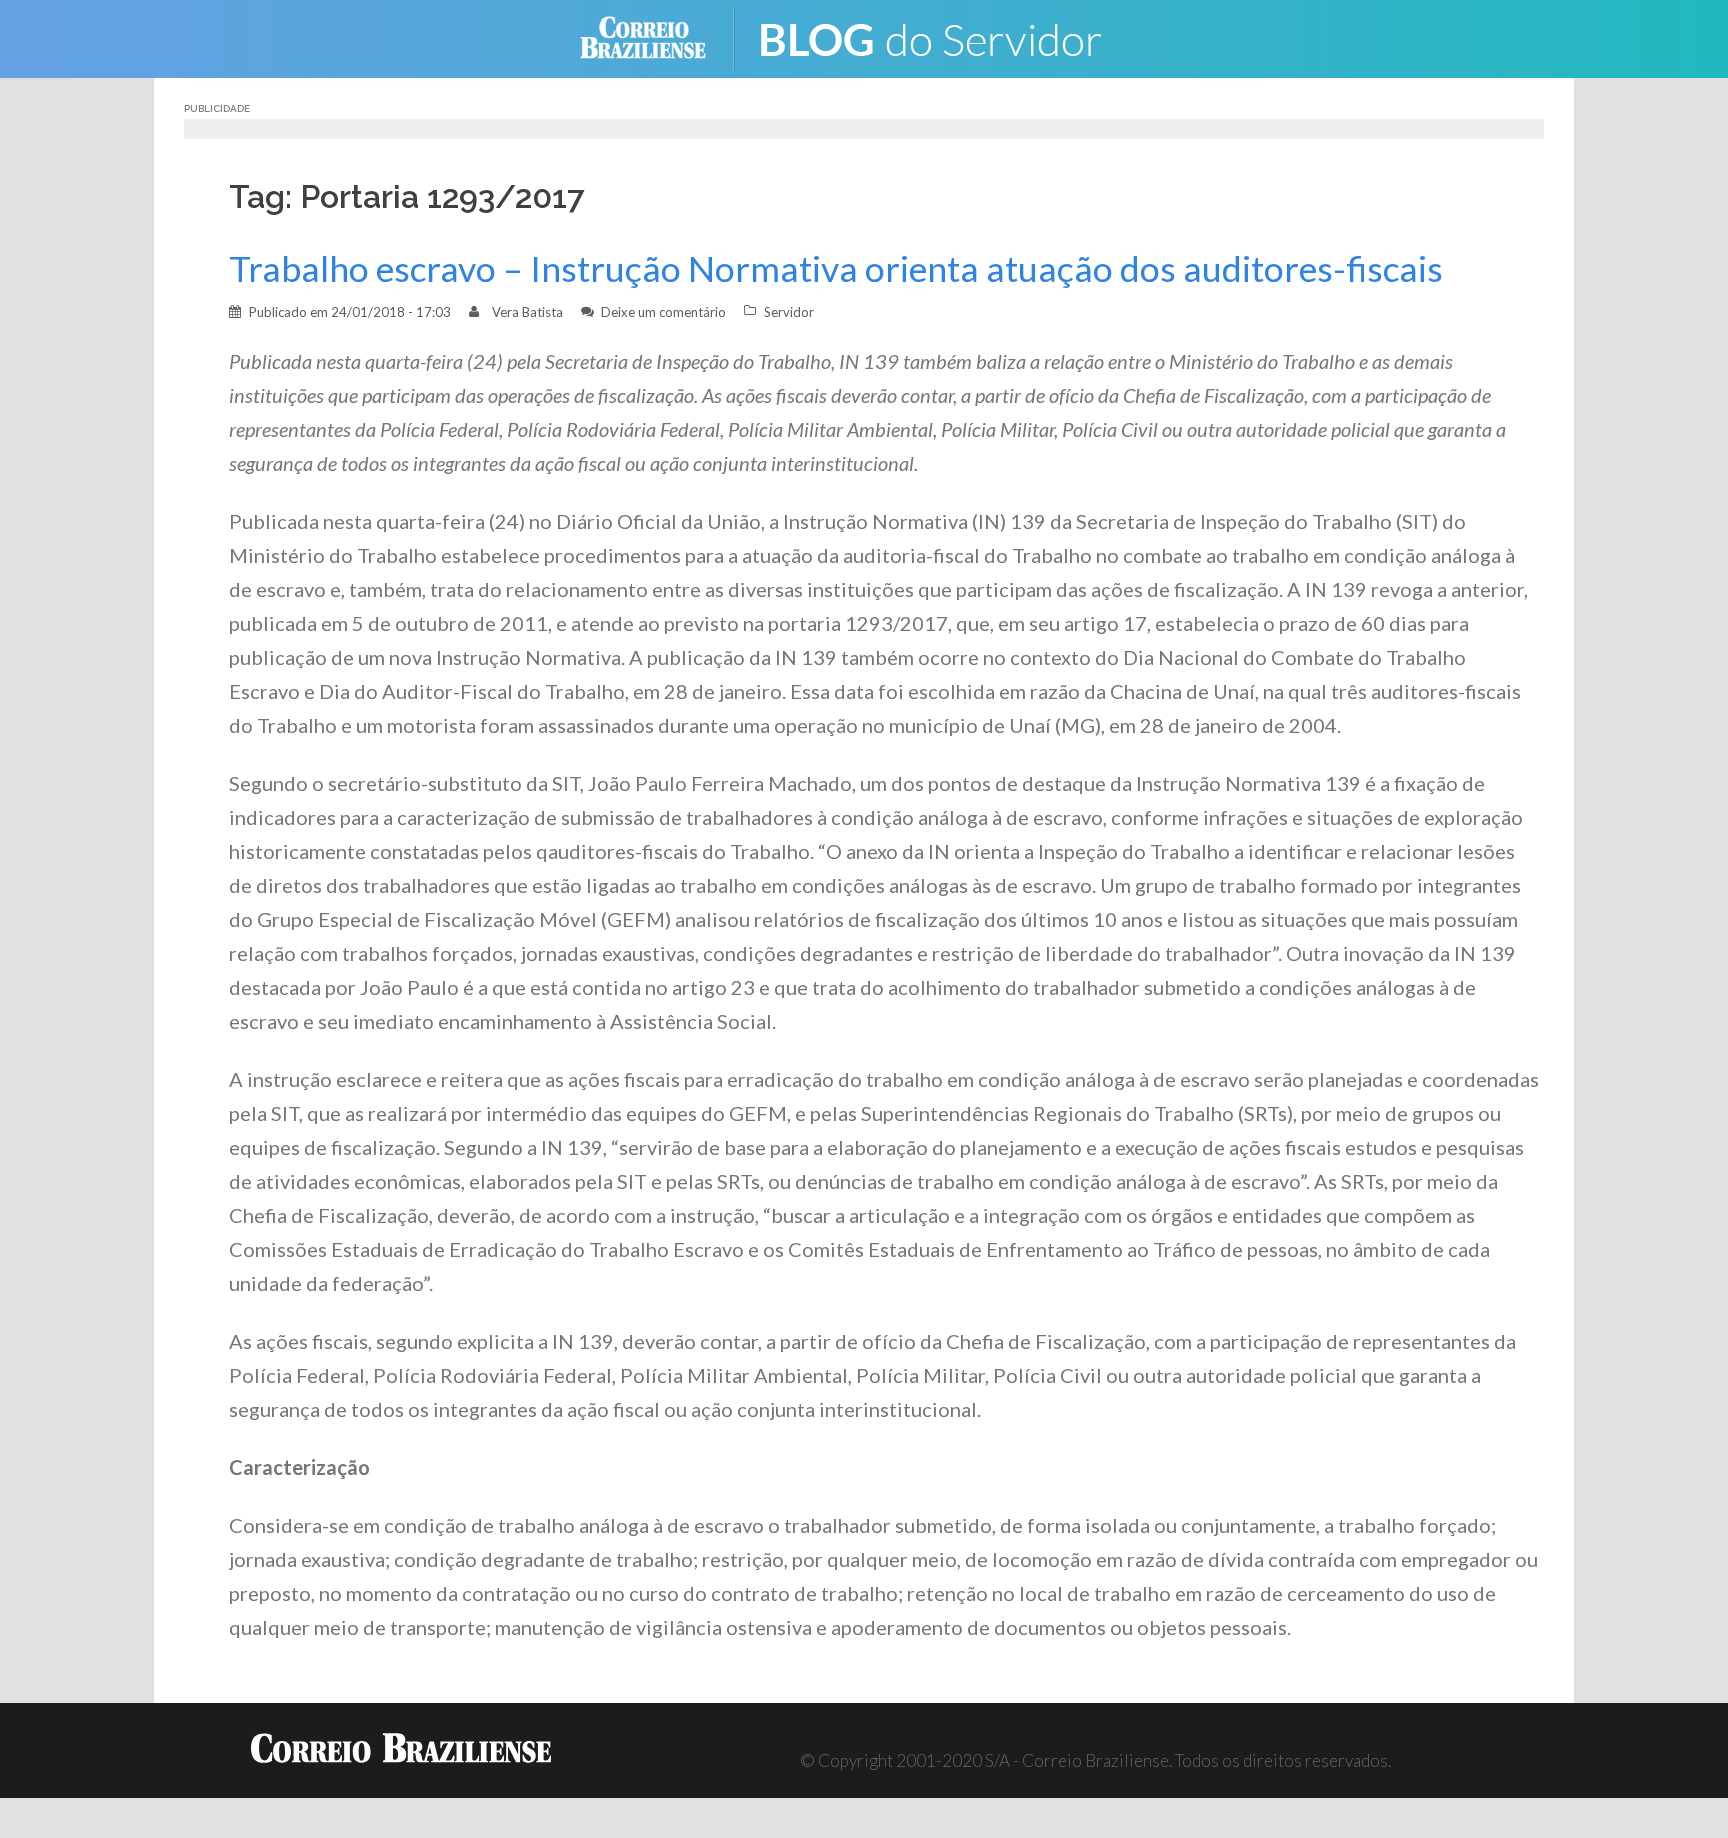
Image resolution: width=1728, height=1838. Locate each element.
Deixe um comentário (663, 312)
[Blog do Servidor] (944, 36)
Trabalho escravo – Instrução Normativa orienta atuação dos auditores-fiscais (836, 268)
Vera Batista (527, 312)
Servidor (789, 312)
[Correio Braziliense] (658, 36)
